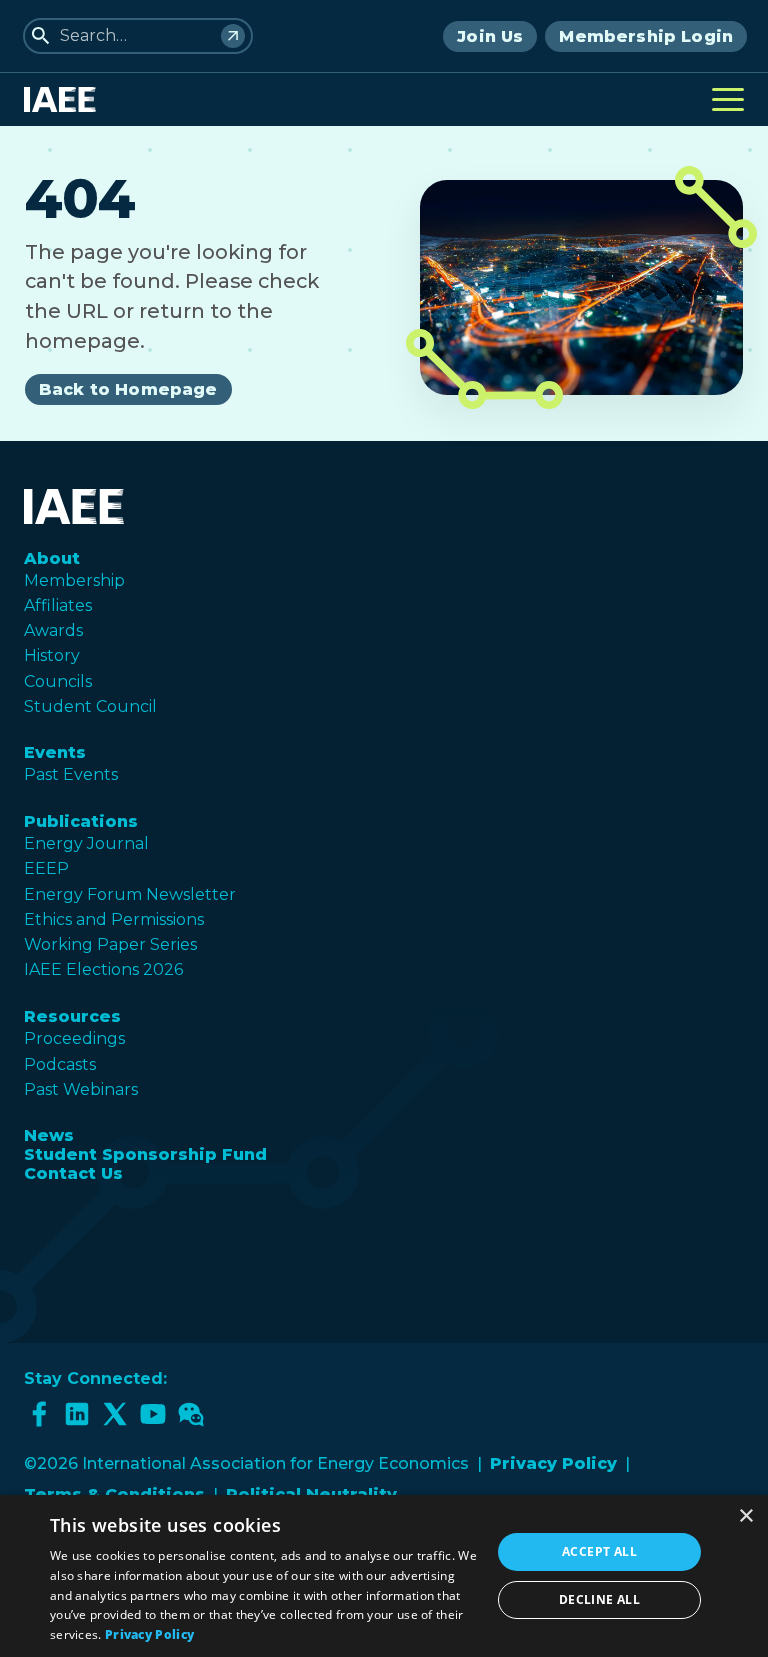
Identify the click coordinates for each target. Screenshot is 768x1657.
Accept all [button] (599, 1551)
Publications (81, 821)
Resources (72, 1016)
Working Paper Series (110, 944)
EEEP (46, 868)
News (49, 1135)
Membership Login (646, 36)
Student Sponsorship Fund (145, 1154)
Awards (53, 630)
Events (55, 752)
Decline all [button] (599, 1599)
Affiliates (58, 605)
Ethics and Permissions (114, 919)
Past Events (71, 774)
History (52, 655)
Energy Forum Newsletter (130, 894)
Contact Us (73, 1173)
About (52, 558)
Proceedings (74, 1038)
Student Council (90, 706)
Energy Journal (86, 843)
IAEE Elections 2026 (103, 969)
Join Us (490, 36)
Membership (74, 580)
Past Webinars (81, 1089)
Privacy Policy (553, 1463)
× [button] (745, 1516)
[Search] (233, 36)
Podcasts (60, 1064)
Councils (58, 681)
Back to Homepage (128, 389)
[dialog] (384, 1576)
